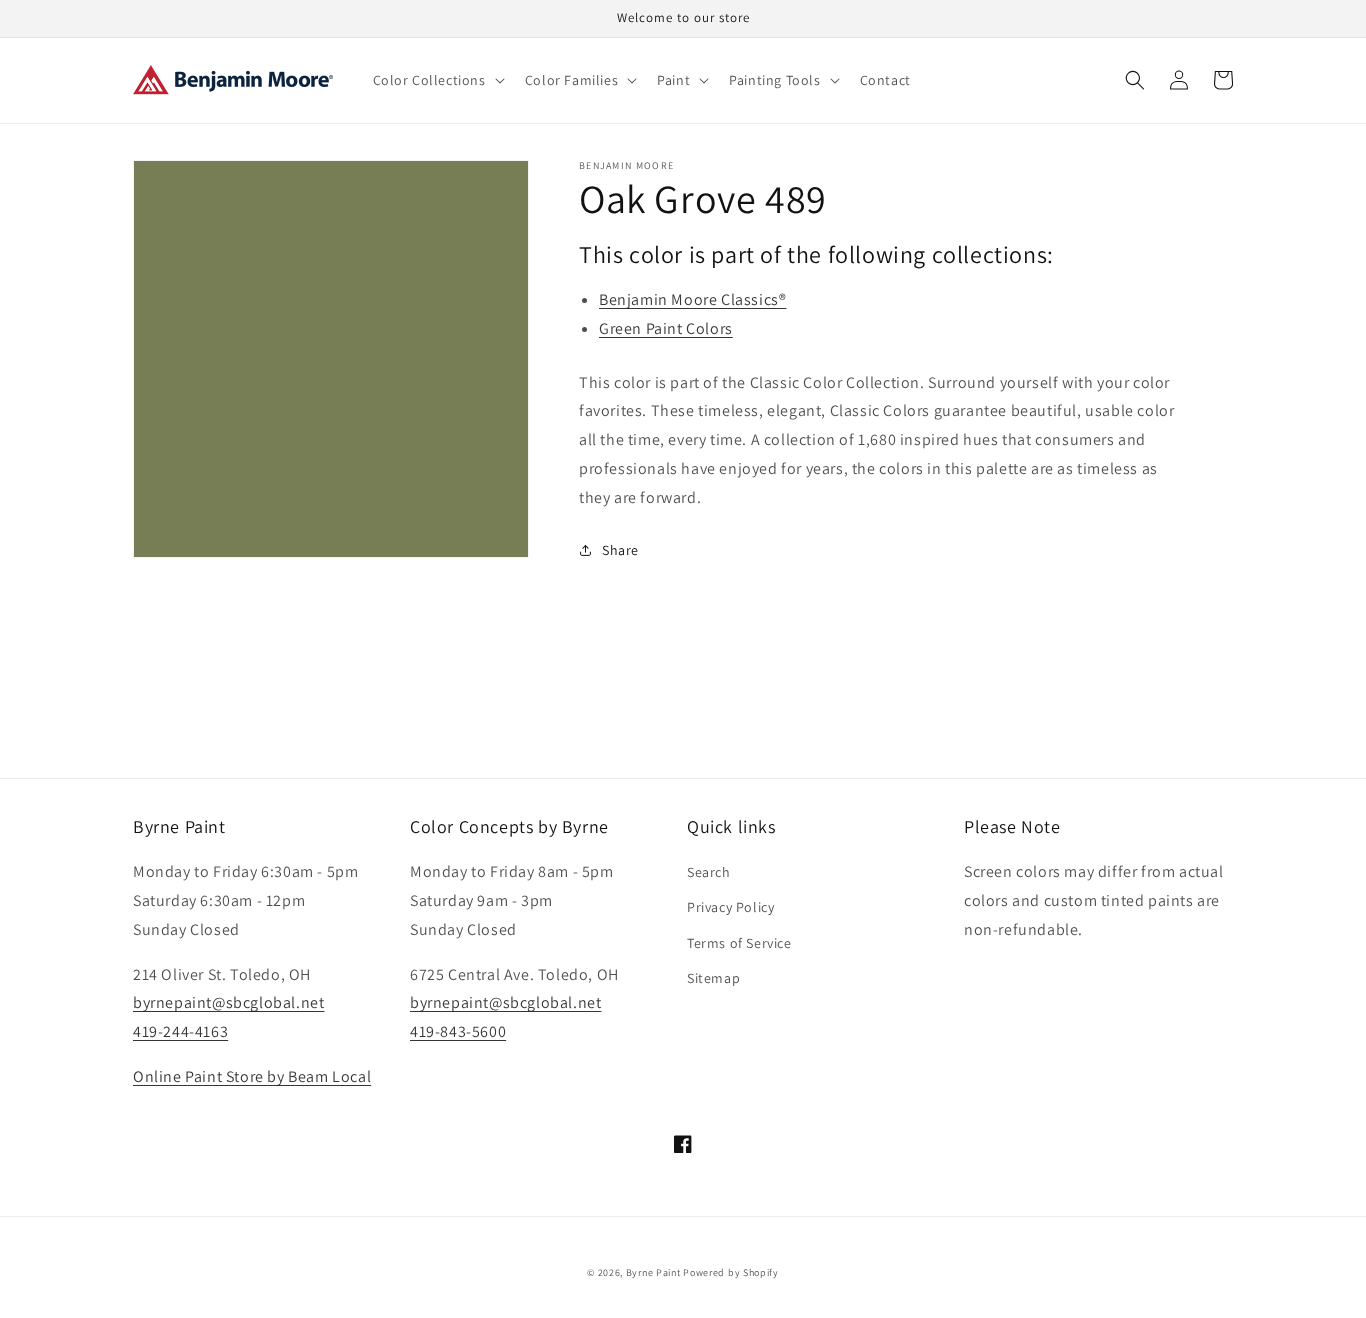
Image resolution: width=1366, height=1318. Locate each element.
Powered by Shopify (731, 1272)
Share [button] (620, 550)
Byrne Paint (653, 1272)
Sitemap (713, 978)
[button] (437, 80)
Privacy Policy (730, 907)
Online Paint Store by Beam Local (252, 1076)
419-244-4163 (180, 1031)
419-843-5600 (458, 1031)
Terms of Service (739, 943)
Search (709, 872)
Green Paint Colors (666, 328)
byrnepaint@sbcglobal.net (228, 1002)
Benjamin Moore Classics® (692, 299)
